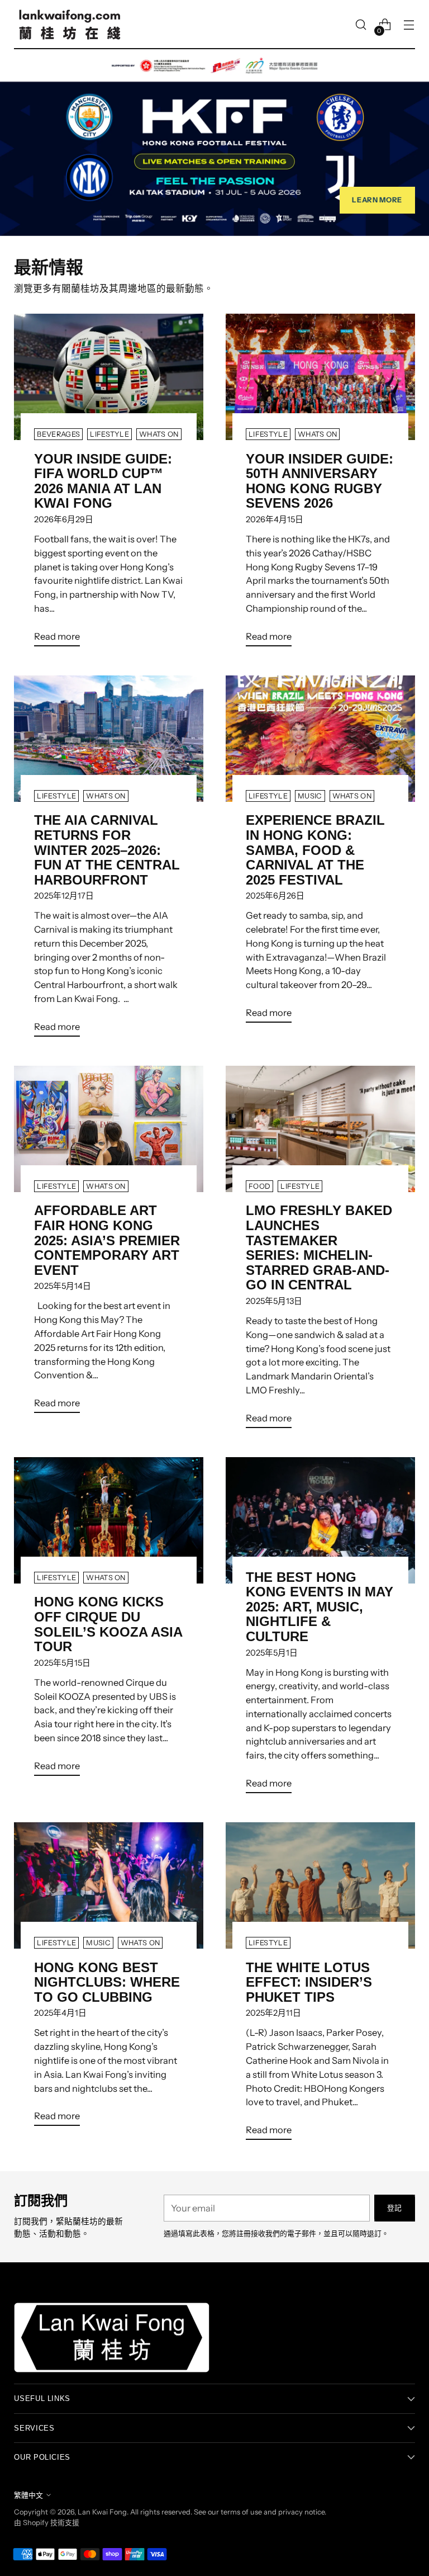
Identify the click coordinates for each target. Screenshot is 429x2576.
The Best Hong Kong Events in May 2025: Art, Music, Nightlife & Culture (320, 1607)
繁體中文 (28, 2495)
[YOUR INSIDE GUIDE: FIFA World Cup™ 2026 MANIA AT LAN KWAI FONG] (109, 377)
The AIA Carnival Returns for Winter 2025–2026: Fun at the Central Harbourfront (107, 850)
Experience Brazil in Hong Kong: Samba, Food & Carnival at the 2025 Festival (315, 850)
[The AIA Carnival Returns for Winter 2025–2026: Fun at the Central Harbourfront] (109, 739)
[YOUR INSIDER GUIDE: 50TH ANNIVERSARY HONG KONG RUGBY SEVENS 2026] (320, 377)
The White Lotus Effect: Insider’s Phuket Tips (309, 1982)
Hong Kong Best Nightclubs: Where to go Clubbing (107, 1982)
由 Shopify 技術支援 (47, 2523)
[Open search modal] (361, 25)
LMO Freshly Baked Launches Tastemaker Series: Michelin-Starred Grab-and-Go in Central (319, 1247)
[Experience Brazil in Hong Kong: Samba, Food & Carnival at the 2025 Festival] (320, 739)
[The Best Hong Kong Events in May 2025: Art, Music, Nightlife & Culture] (320, 1520)
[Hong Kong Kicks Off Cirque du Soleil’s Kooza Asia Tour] (109, 1520)
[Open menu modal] (409, 25)
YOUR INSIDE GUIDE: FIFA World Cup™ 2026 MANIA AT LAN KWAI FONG (103, 481)
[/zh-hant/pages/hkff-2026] (214, 143)
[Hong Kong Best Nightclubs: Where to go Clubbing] (109, 1885)
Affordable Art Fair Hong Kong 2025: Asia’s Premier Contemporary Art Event (107, 1240)
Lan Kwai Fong (102, 2512)
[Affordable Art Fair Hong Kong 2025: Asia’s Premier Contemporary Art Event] (109, 1129)
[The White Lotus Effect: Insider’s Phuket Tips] (320, 1885)
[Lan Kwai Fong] (70, 25)
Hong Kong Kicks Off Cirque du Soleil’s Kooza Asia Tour (108, 1624)
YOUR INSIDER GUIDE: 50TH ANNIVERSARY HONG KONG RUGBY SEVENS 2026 (320, 481)
